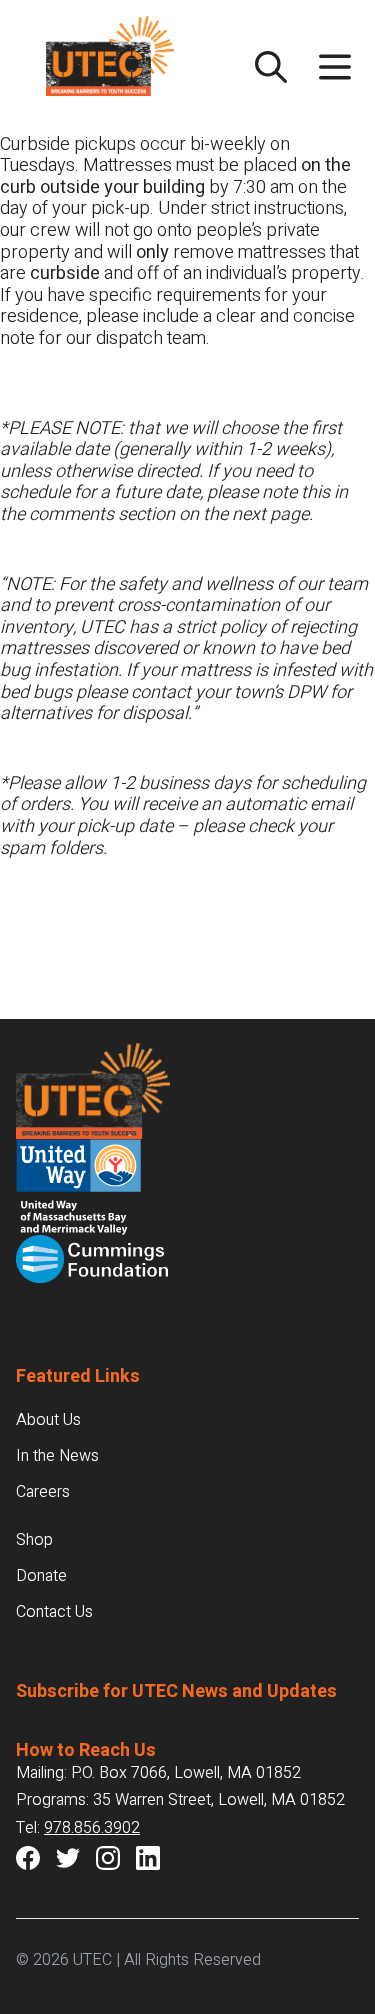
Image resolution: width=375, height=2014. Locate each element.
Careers (43, 1492)
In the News (57, 1456)
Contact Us (54, 1612)
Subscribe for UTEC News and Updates (176, 1691)
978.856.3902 (92, 1828)
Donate (41, 1576)
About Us (48, 1420)
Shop (34, 1540)
